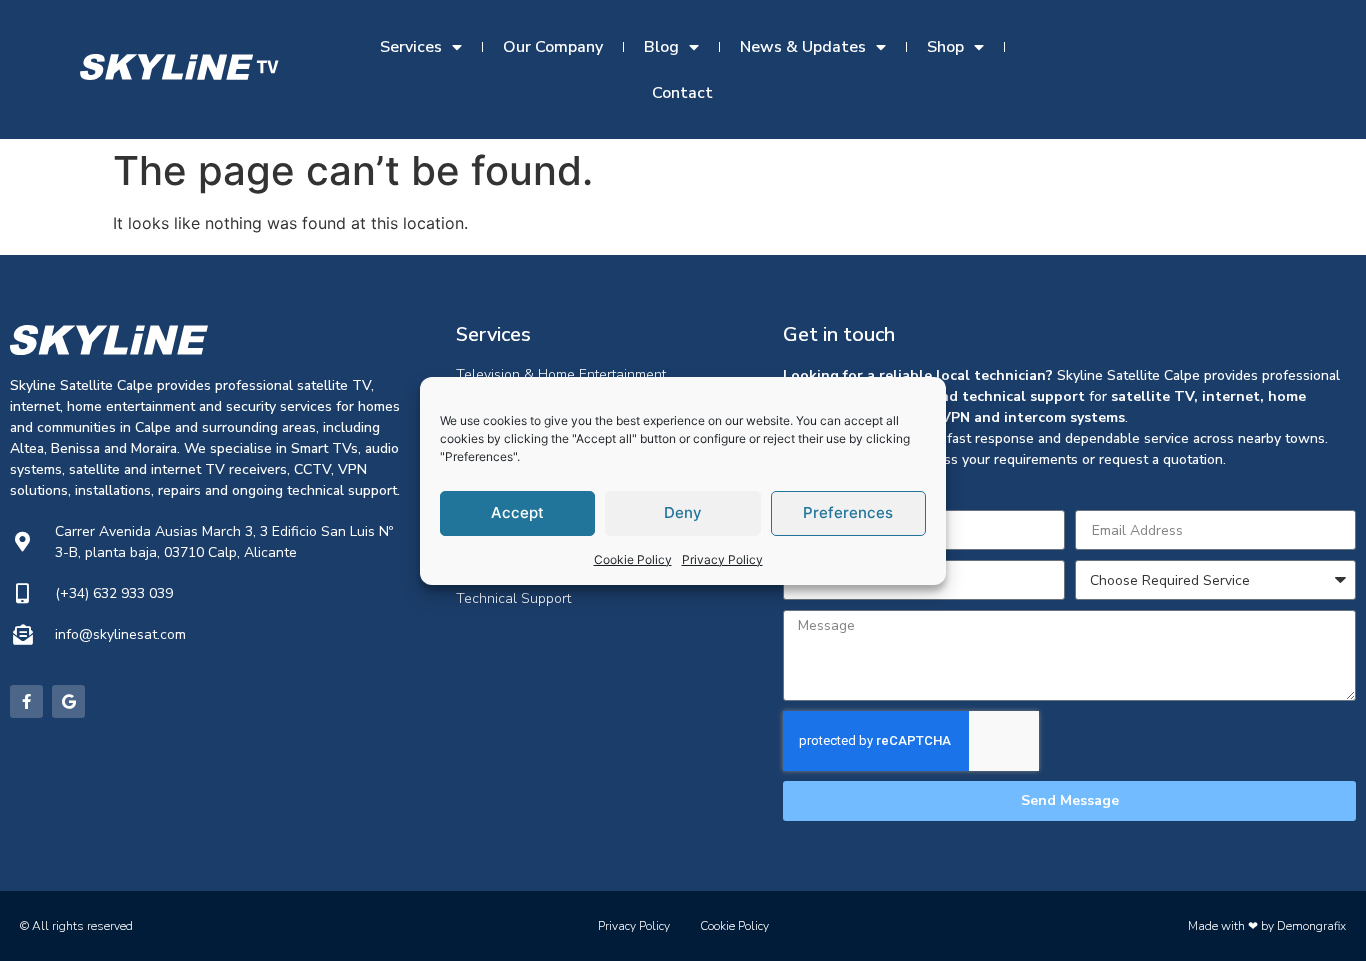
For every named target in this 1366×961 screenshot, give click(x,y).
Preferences (848, 512)
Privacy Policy (722, 559)
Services (411, 47)
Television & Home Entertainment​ (561, 374)
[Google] (68, 701)
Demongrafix (1311, 926)
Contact (682, 93)
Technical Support (513, 598)
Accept (517, 512)
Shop (945, 47)
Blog (661, 47)
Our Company (553, 47)
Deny (683, 512)
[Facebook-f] (26, 701)
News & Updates (803, 47)
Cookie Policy (633, 559)
